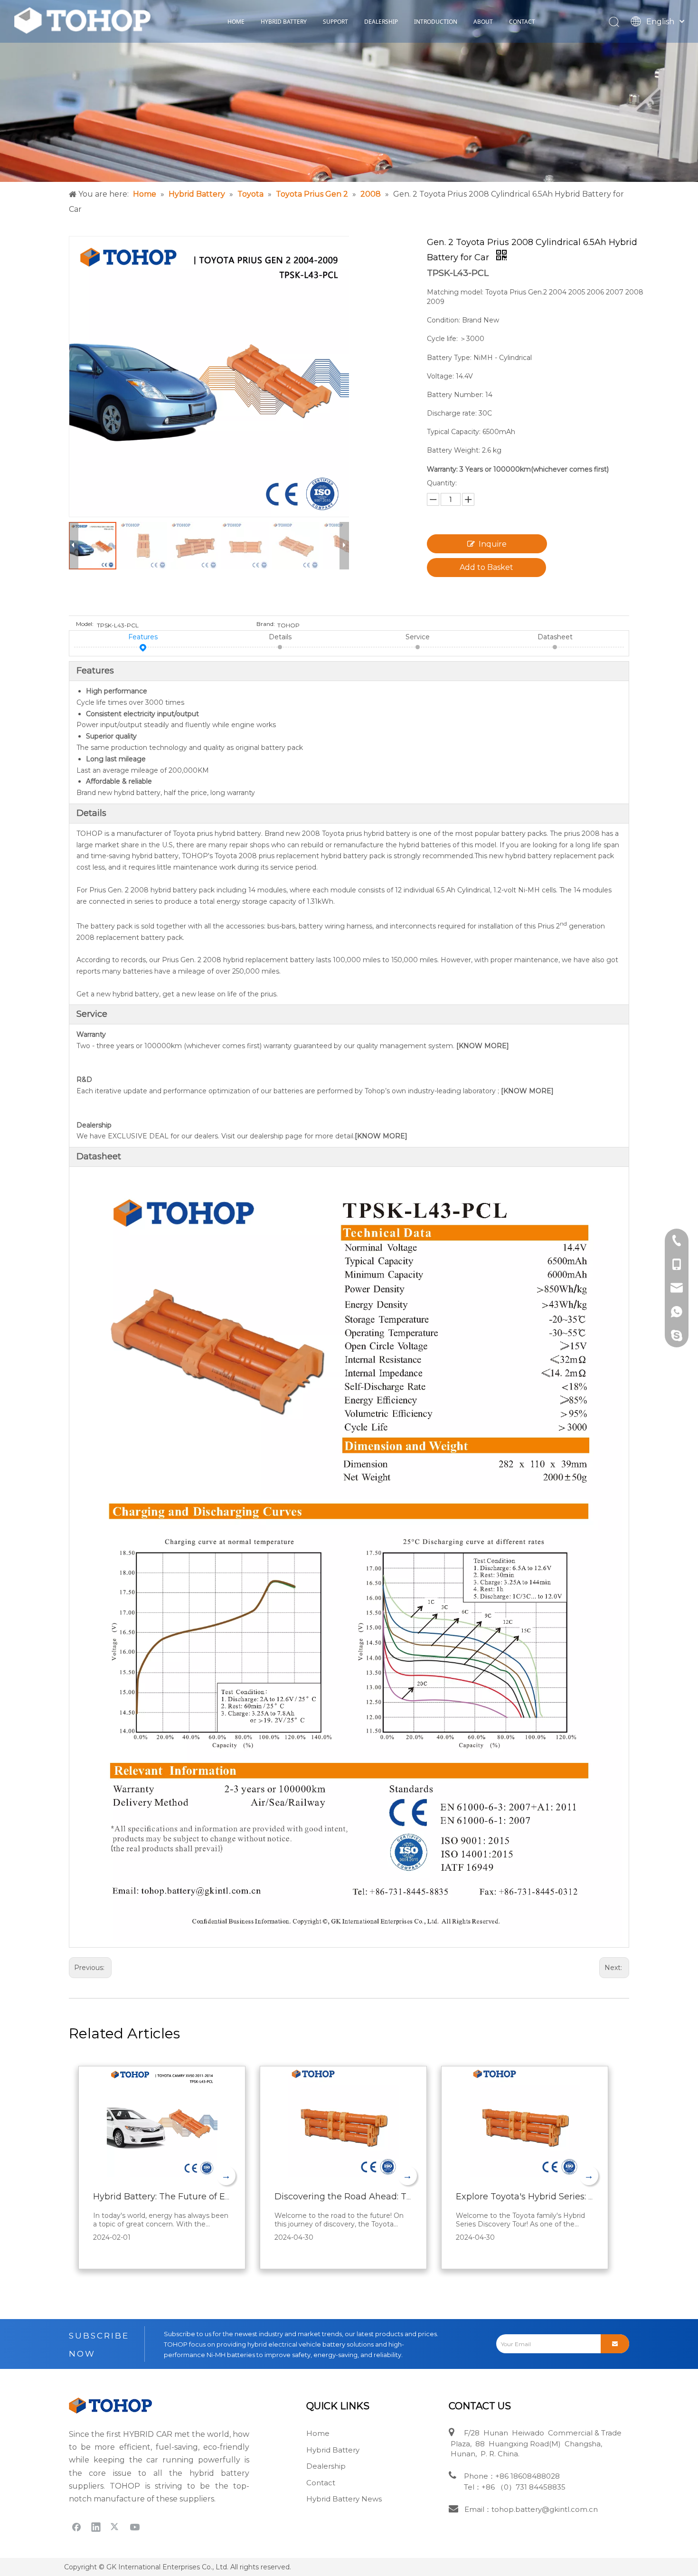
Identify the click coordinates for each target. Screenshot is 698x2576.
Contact (321, 2483)
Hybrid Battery (333, 2450)
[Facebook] (76, 2527)
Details (280, 637)
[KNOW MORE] (484, 1046)
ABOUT (483, 22)
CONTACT (522, 22)
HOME (236, 22)
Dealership (326, 2466)
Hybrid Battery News (344, 2499)
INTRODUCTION (436, 22)
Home (318, 2433)
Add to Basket (486, 567)
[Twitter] (115, 2527)
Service (418, 637)
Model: (85, 624)
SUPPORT (335, 22)
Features (143, 637)
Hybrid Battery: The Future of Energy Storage (189, 2197)
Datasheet (555, 637)
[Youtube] (135, 2527)
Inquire (493, 544)
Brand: (266, 624)
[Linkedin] (96, 2527)
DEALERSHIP (381, 22)
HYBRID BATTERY (284, 22)
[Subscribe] (615, 2344)
